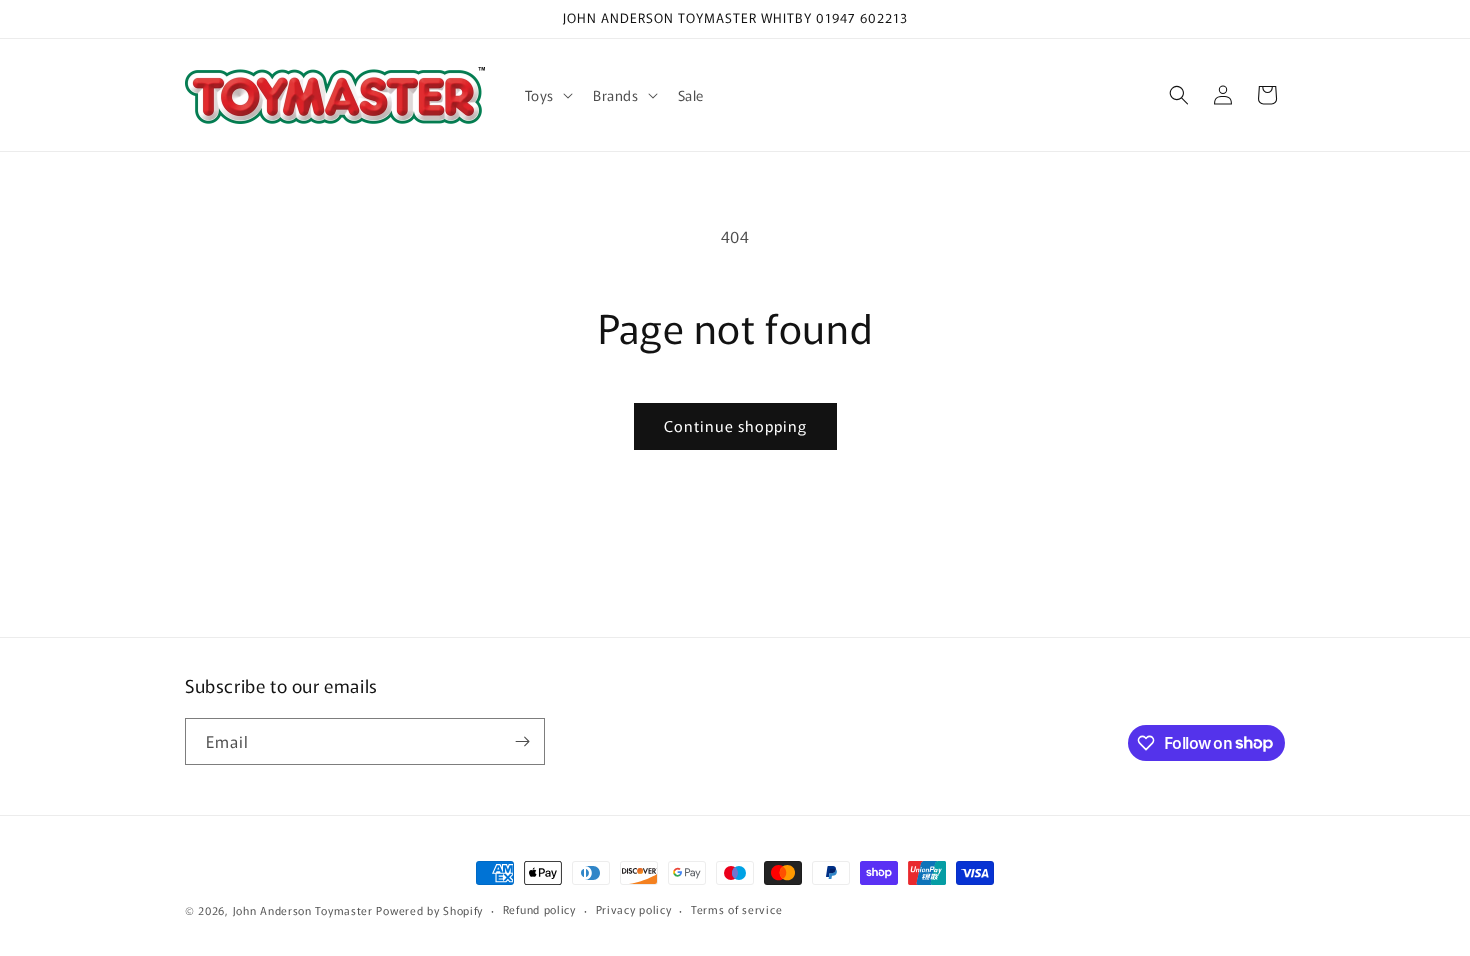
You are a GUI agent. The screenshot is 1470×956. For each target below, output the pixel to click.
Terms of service (736, 909)
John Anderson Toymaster (303, 910)
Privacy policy (634, 909)
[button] (547, 95)
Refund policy (539, 909)
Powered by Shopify (429, 910)
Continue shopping (735, 425)
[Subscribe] (522, 741)
